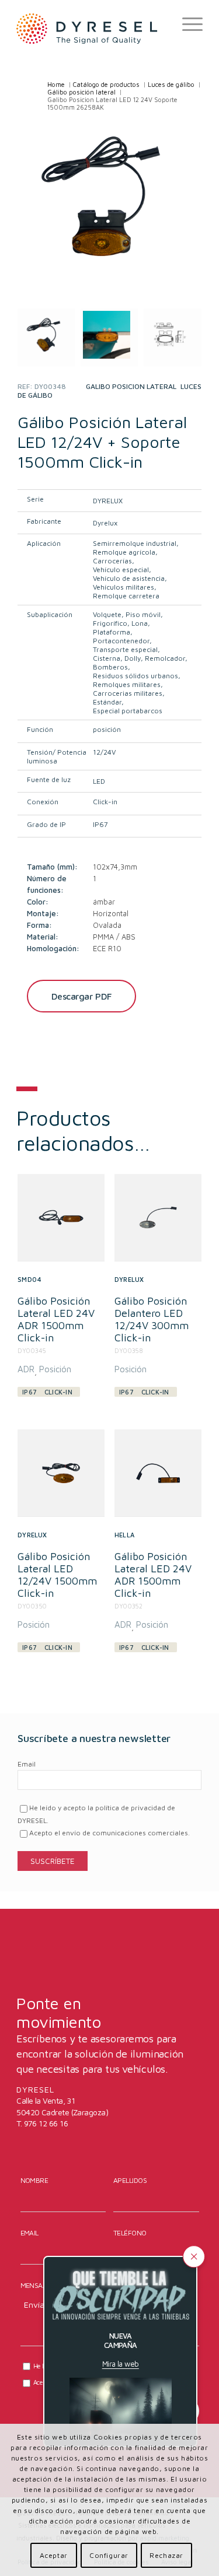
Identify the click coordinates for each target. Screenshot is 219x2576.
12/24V (104, 752)
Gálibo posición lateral (131, 386)
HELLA (124, 1535)
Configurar (109, 2555)
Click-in (105, 802)
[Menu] (187, 24)
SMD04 (29, 1279)
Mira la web (121, 2364)
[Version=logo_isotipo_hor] (91, 28)
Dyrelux (105, 523)
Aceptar (54, 2555)
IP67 (100, 824)
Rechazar (166, 2555)
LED (99, 781)
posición (107, 729)
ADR (26, 1369)
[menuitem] (187, 24)
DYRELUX (108, 501)
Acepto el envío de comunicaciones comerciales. (109, 1833)
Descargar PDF (81, 996)
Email (27, 1764)
